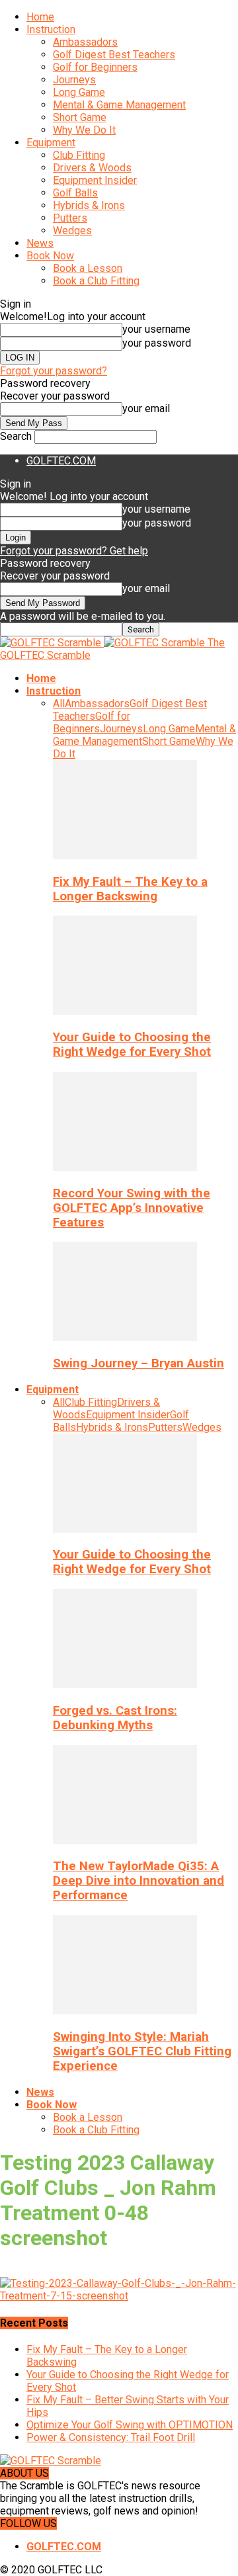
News (40, 243)
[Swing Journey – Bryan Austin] (125, 1337)
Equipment (51, 143)
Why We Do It (84, 130)
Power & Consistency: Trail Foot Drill (111, 2437)
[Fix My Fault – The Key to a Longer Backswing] (125, 856)
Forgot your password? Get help (74, 551)
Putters (70, 218)
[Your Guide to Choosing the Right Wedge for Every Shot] (125, 1011)
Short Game (80, 117)
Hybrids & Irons (89, 205)
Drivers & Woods (92, 168)
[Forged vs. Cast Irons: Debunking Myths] (125, 1685)
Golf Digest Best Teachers (114, 55)
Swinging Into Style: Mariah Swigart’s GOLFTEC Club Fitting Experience (142, 2051)
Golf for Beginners (95, 67)
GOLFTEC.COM (61, 461)
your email (146, 408)
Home (40, 17)
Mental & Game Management (119, 105)
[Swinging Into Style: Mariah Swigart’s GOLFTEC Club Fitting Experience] (125, 2011)
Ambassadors (85, 42)
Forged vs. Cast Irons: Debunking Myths (115, 1718)
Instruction (51, 29)
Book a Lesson (88, 268)
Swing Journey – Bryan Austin (139, 1363)
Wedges (72, 231)
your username (156, 329)
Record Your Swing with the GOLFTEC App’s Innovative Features (132, 1208)
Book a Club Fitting (96, 281)
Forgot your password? (54, 371)
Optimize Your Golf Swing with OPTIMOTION (130, 2425)
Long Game (79, 92)
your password (157, 343)
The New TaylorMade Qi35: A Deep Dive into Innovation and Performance (139, 1881)
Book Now (50, 256)
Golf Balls (75, 193)
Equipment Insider (95, 180)
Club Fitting (79, 155)
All (59, 704)
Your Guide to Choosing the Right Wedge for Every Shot (132, 1045)
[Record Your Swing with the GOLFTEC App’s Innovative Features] (125, 1167)
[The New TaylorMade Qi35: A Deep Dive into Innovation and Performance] (125, 1841)
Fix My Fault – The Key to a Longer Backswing (130, 889)
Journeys (74, 80)
